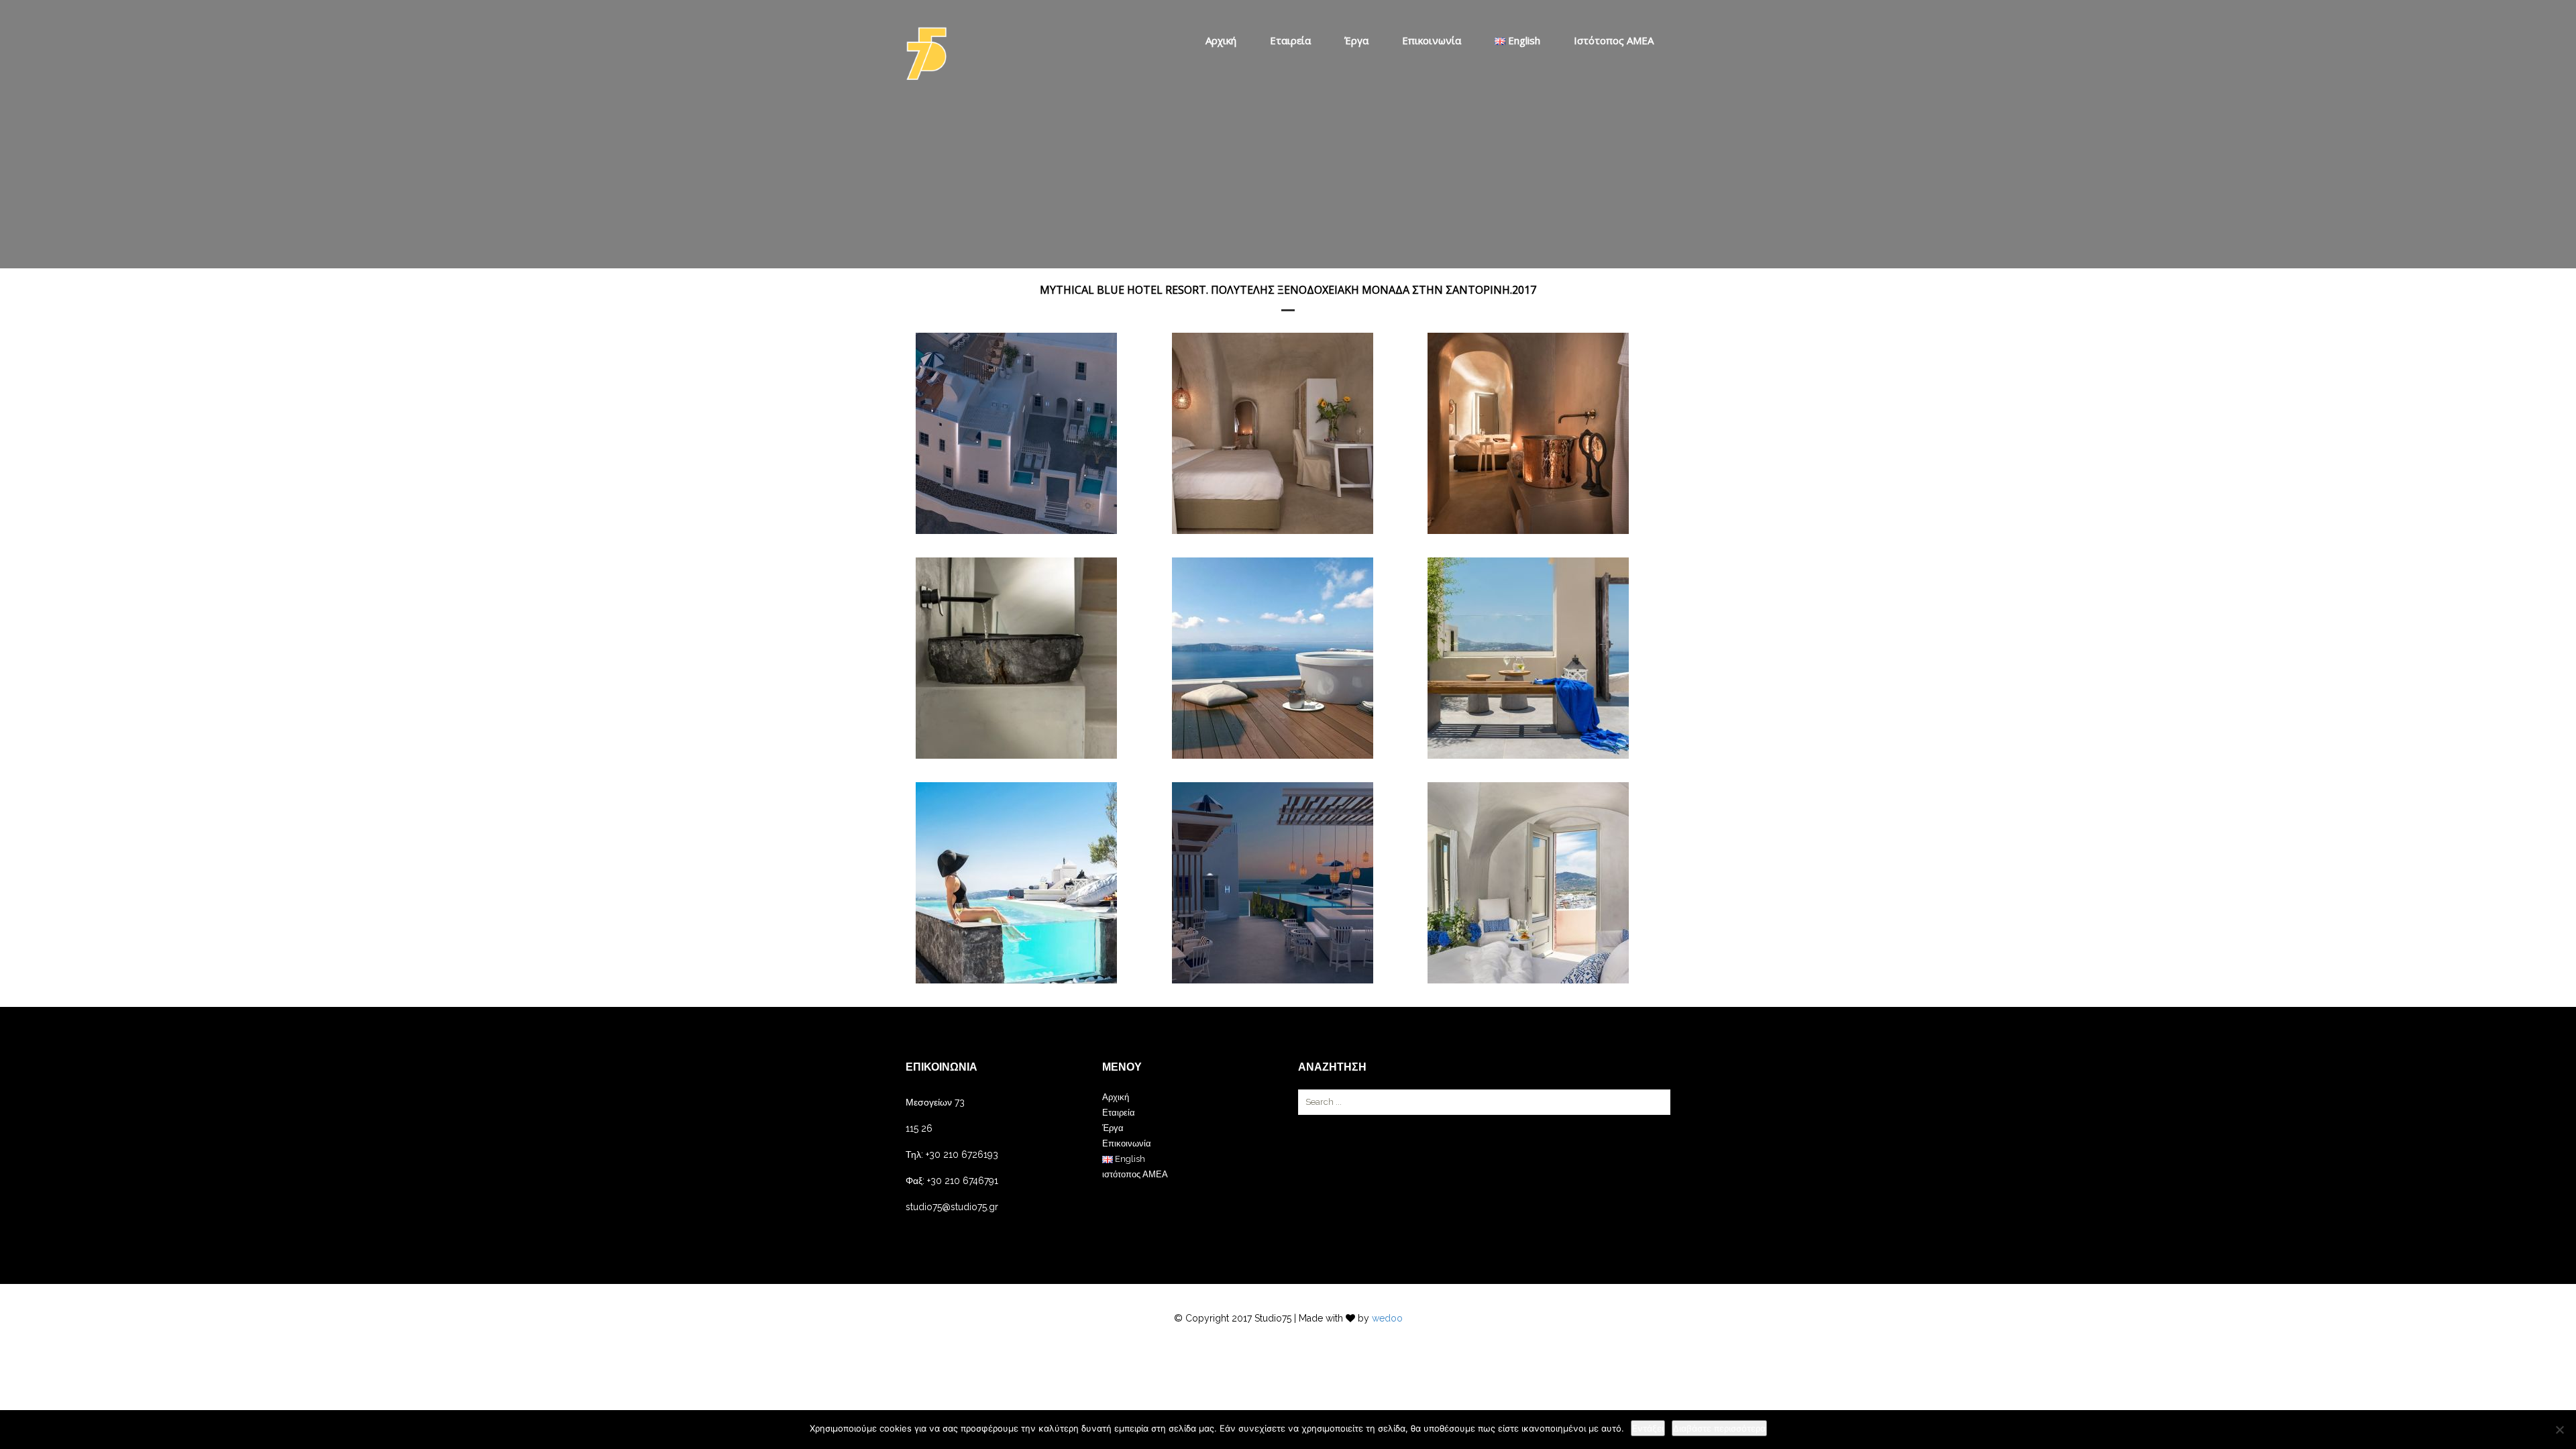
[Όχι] (2559, 1430)
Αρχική (1221, 40)
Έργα (1356, 40)
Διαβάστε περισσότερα (1719, 1428)
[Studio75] (926, 54)
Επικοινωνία (1432, 40)
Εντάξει (1648, 1428)
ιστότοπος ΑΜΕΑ (1614, 40)
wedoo (1387, 1318)
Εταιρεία (1290, 40)
